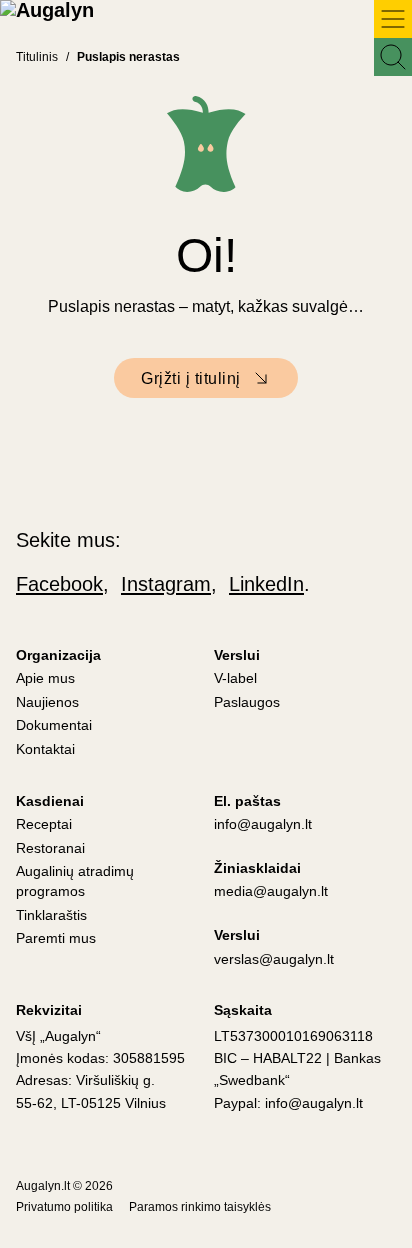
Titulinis (37, 57)
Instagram (166, 584)
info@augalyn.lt (263, 824)
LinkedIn (266, 584)
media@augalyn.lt (271, 891)
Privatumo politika (64, 1207)
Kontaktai (45, 749)
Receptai (44, 824)
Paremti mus (56, 938)
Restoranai (50, 848)
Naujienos (47, 702)
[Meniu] (393, 19)
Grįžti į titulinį (191, 378)
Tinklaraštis (51, 915)
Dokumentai (54, 725)
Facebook (59, 584)
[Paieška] (393, 57)
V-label (235, 678)
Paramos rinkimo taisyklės (200, 1207)
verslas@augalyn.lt (274, 959)
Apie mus (45, 678)
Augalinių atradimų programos (75, 881)
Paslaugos (247, 702)
